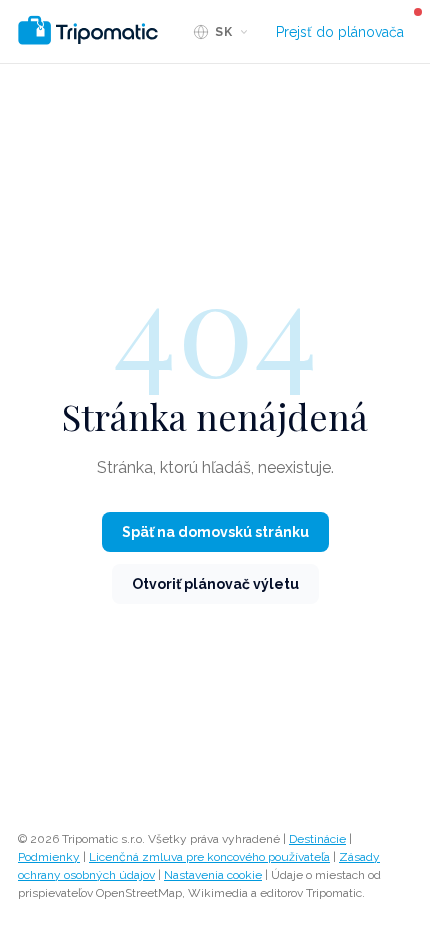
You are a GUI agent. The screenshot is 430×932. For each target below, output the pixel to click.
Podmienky (49, 857)
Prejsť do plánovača (340, 32)
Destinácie (317, 839)
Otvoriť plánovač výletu (215, 584)
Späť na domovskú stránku (215, 532)
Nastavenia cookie (213, 875)
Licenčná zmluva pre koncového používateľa (209, 857)
